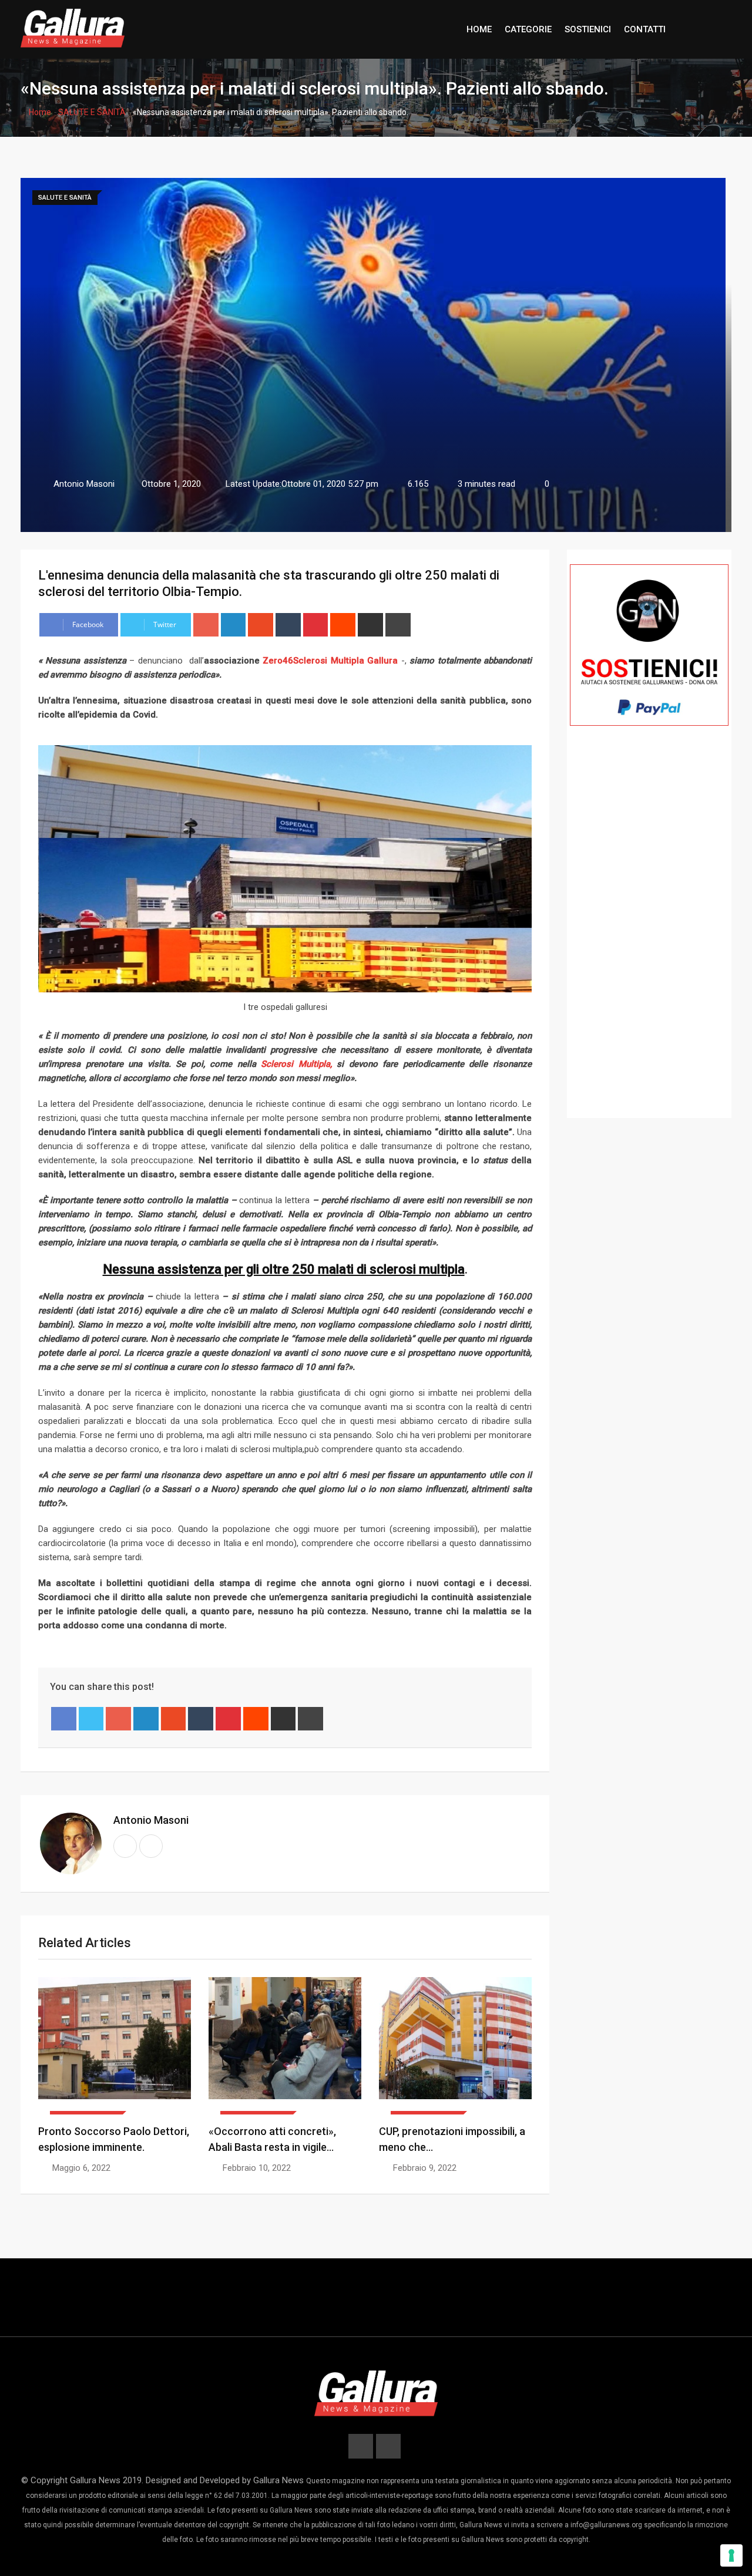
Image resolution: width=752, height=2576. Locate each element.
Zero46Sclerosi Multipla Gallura (330, 661)
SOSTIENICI (588, 29)
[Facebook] (64, 1719)
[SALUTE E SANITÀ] (115, 2046)
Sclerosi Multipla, (294, 1064)
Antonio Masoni (151, 1820)
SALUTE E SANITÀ (92, 112)
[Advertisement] (649, 939)
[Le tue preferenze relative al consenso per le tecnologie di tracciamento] (731, 2555)
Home (39, 112)
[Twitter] (91, 1719)
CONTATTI (645, 29)
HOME (479, 29)
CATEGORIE (528, 29)
